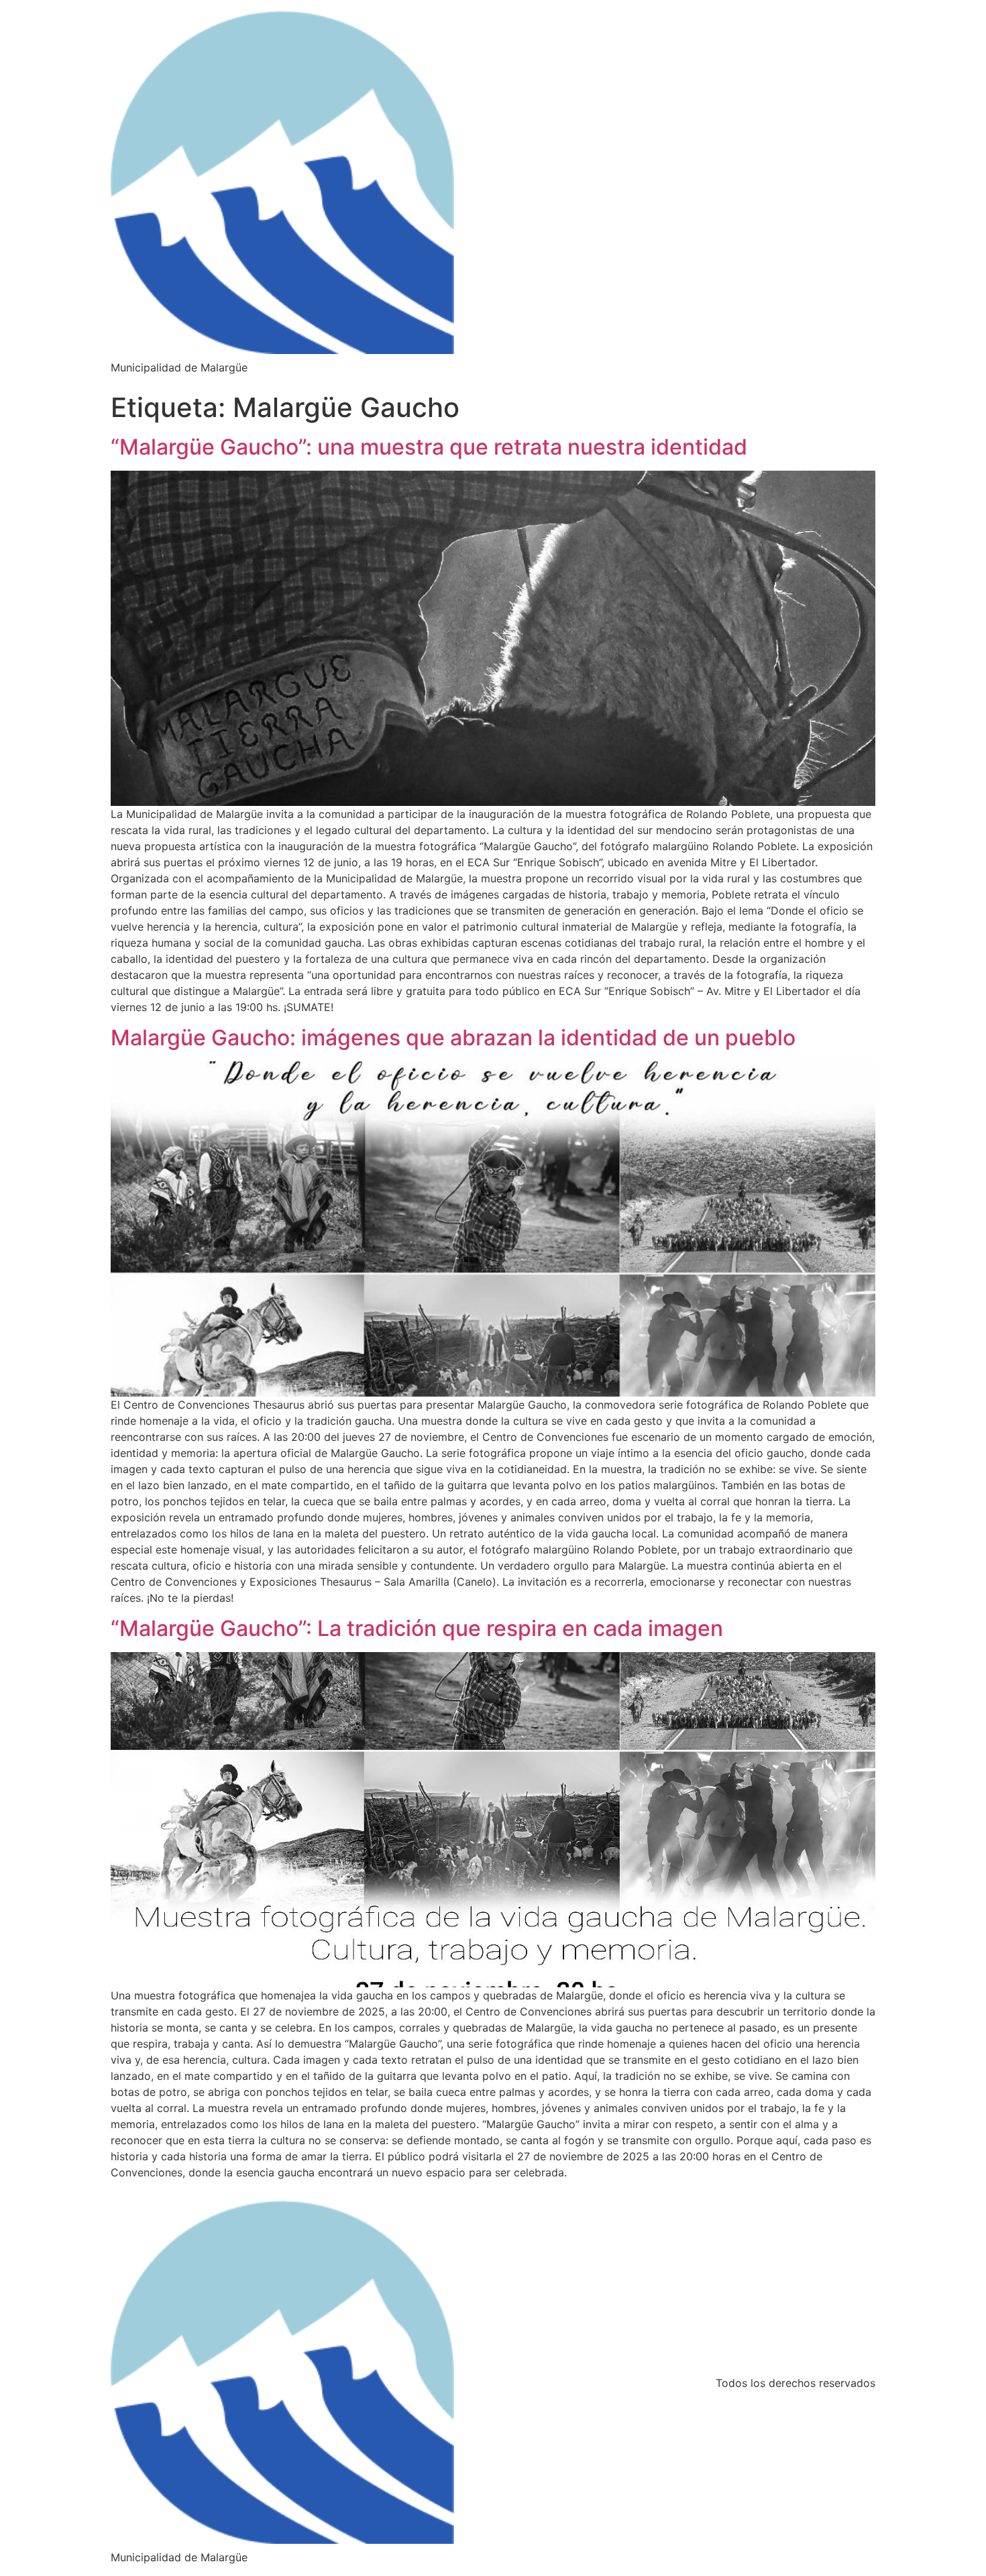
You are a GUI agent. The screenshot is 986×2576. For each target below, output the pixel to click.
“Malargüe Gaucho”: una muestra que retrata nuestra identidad (429, 447)
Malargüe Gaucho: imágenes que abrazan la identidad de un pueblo (453, 1038)
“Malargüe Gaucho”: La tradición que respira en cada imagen (417, 1628)
